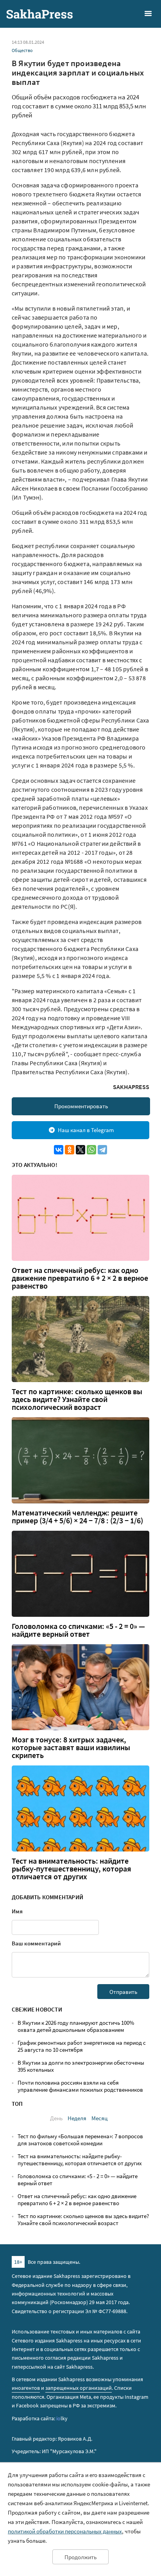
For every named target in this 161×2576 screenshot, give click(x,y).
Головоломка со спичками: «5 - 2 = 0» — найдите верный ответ (78, 1630)
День (56, 2118)
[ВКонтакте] (59, 1150)
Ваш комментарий (36, 1943)
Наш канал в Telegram (86, 1130)
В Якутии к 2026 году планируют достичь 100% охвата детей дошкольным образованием (76, 2026)
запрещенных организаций (79, 2388)
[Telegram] (102, 1150)
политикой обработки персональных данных (65, 2531)
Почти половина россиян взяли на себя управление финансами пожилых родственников (80, 2086)
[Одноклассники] (70, 1150)
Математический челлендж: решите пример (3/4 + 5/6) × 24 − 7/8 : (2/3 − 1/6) (77, 1517)
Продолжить (80, 2557)
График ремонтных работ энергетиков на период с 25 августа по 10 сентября (82, 2046)
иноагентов (26, 2388)
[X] (80, 1150)
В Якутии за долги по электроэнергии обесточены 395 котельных (81, 2066)
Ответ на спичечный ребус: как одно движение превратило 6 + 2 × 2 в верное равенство (80, 1278)
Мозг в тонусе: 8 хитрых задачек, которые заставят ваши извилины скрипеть (71, 1747)
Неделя (77, 2118)
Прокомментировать (81, 1106)
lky (62, 2418)
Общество (22, 50)
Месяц (99, 2118)
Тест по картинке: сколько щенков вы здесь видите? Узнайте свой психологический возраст (77, 1399)
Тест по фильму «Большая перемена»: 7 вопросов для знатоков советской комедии (80, 2140)
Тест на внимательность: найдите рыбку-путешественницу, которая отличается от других (72, 1869)
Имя (17, 1911)
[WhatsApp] (91, 1150)
